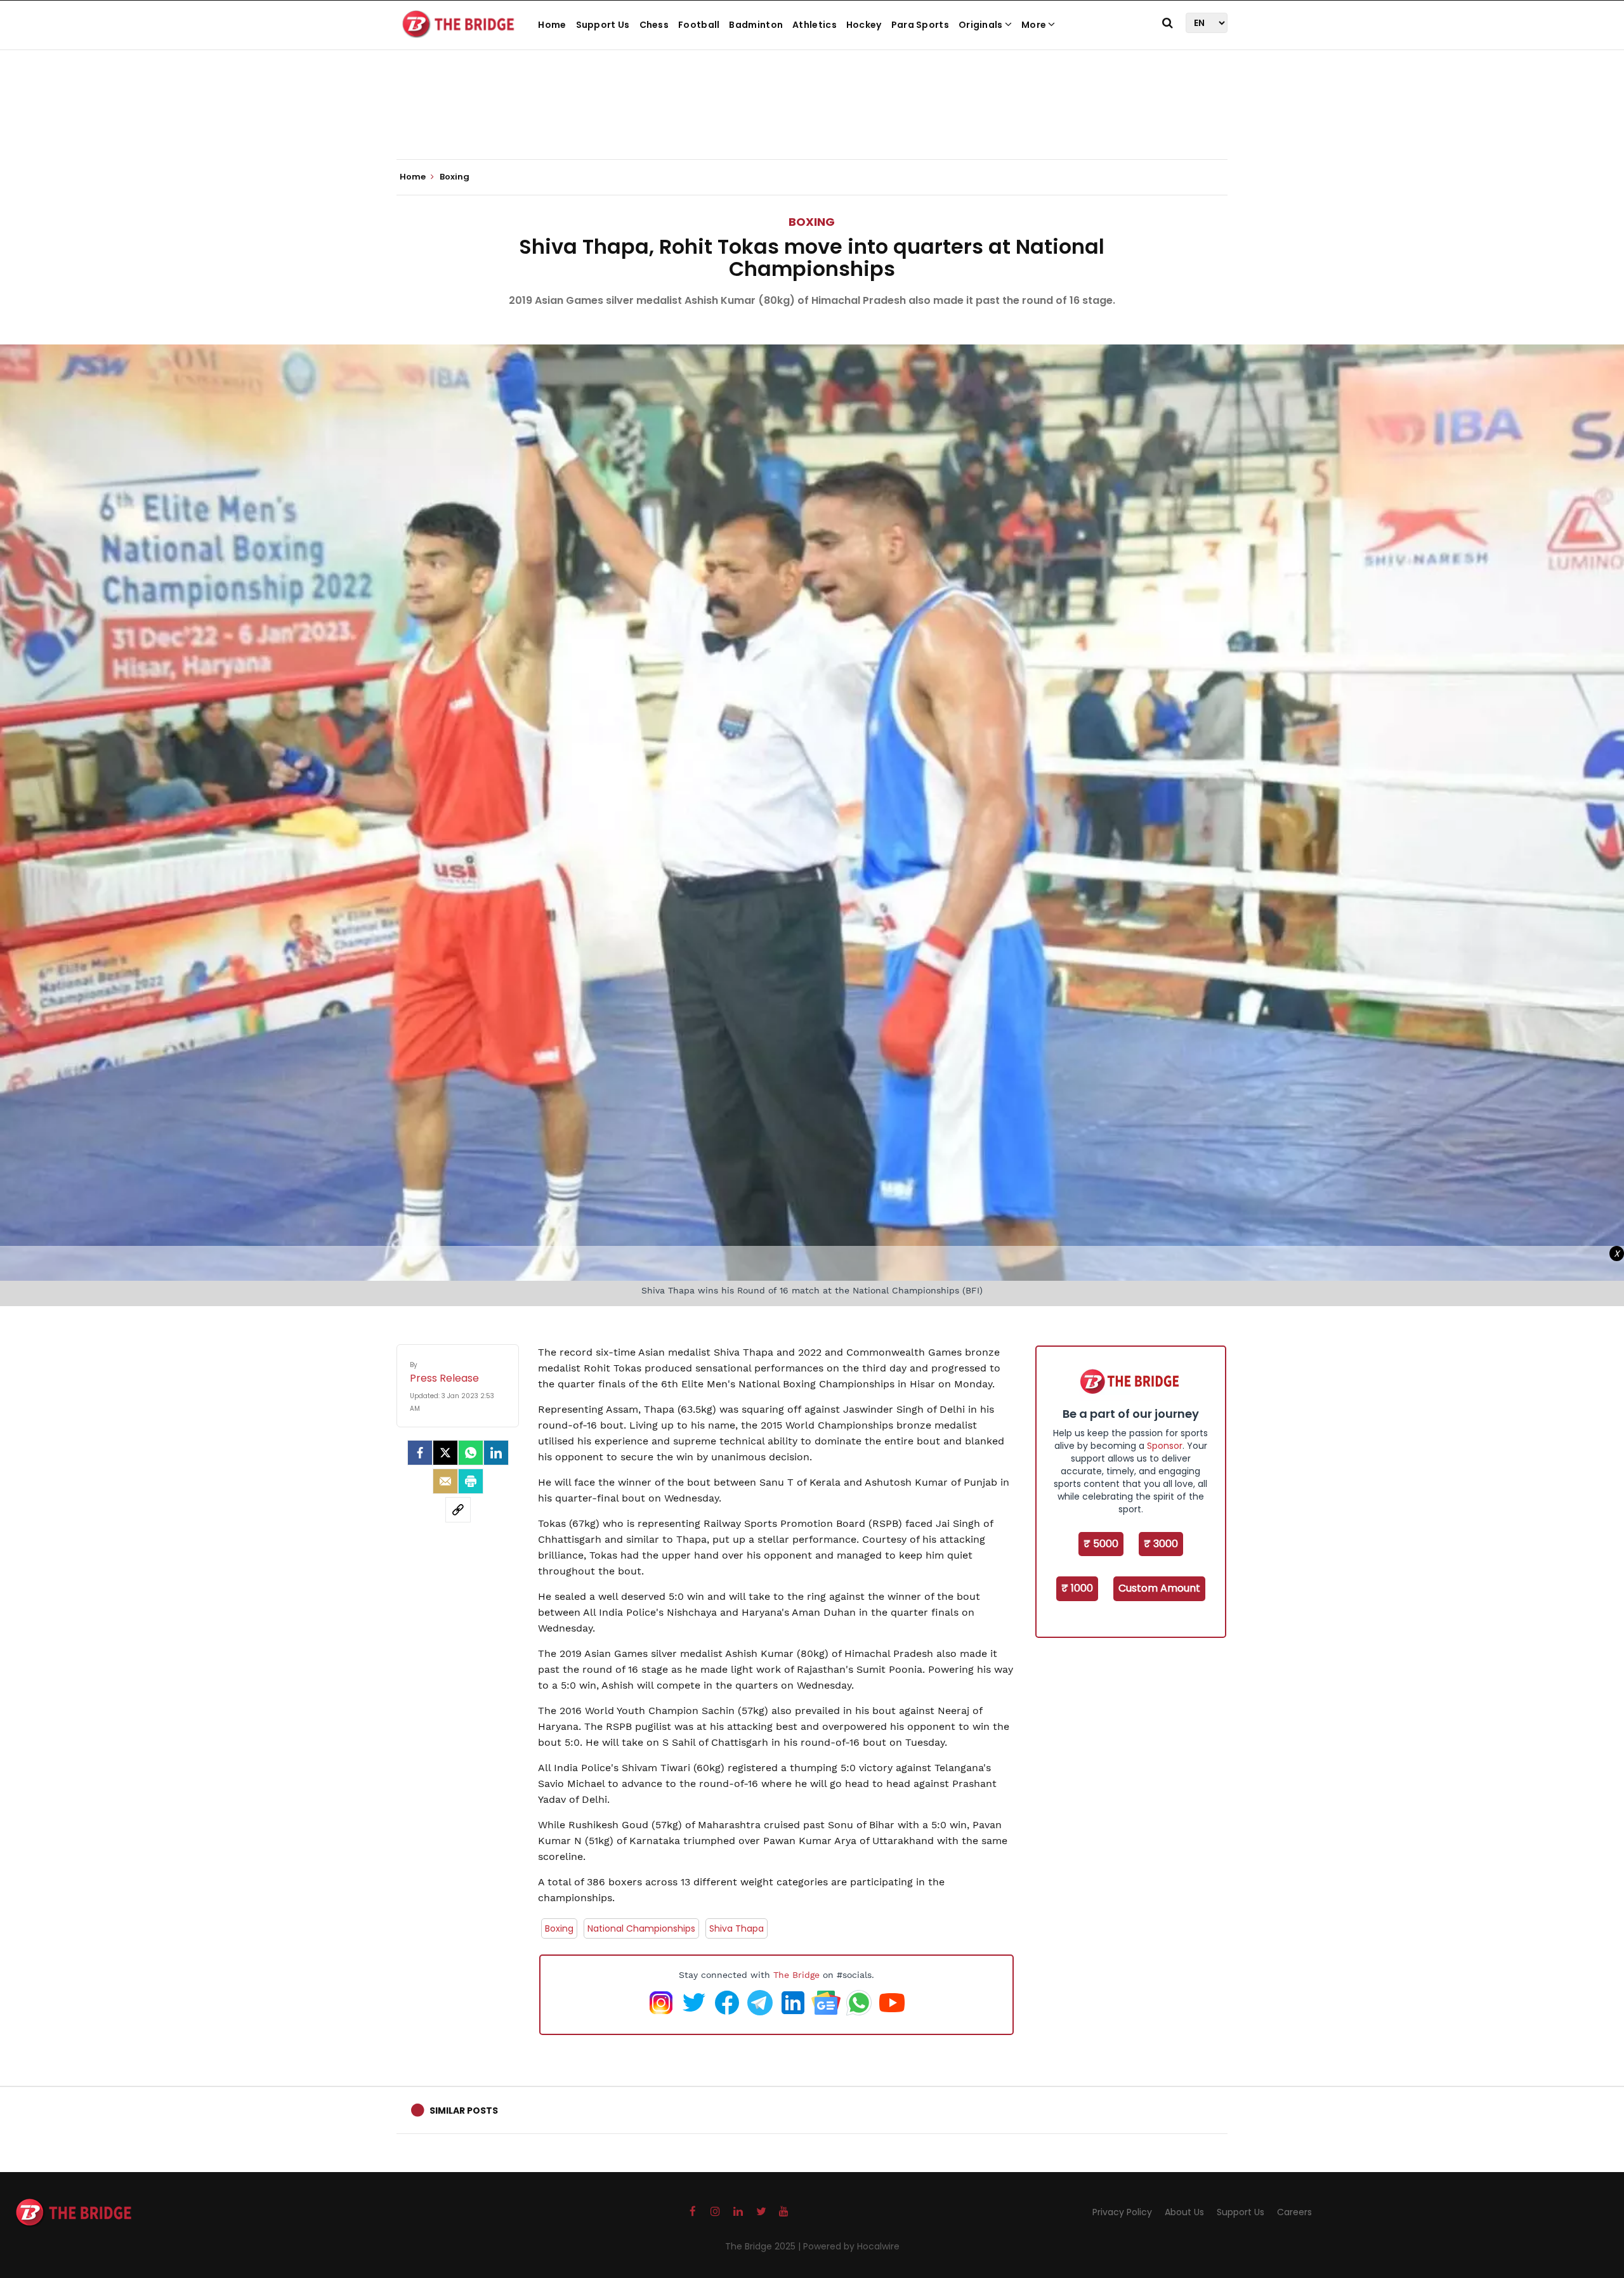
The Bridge (796, 1975)
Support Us (603, 25)
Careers (1294, 2212)
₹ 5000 (1101, 1544)
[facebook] (420, 1453)
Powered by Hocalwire (851, 2246)
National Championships (641, 1928)
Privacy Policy (1122, 2212)
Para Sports (920, 25)
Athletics (815, 25)
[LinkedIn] (496, 1453)
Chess (654, 25)
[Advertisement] (812, 121)
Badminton (756, 25)
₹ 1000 (1077, 1588)
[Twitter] (445, 1453)
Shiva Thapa (737, 1928)
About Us (1184, 2212)
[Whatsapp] (471, 1453)
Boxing (812, 222)
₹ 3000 (1161, 1544)
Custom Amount (1159, 1588)
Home (552, 25)
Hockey (864, 25)
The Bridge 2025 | (764, 2246)
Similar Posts (464, 2111)
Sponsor (1165, 1446)
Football (699, 25)
